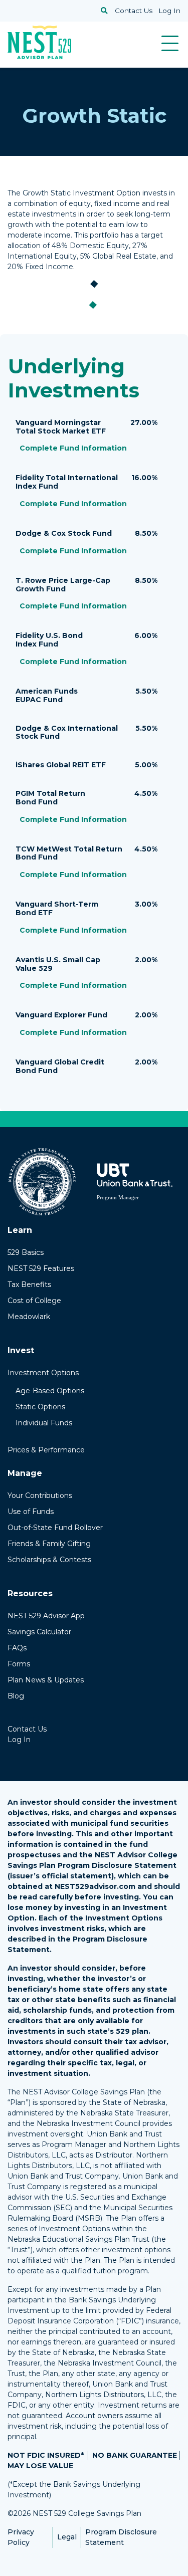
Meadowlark (29, 1317)
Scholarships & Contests (49, 1560)
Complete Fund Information (73, 449)
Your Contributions (40, 1495)
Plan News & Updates (46, 1680)
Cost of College (34, 1301)
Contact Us (134, 11)
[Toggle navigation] (170, 43)
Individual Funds (44, 1423)
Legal (67, 2537)
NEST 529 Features (41, 1268)
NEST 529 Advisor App (46, 1616)
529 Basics (26, 1252)
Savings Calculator (39, 1632)
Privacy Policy (21, 2537)
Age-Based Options (50, 1391)
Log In (169, 11)
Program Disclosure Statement (121, 2537)
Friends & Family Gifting (49, 1544)
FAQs (17, 1648)
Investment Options (43, 1373)
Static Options (40, 1407)
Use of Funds (31, 1512)
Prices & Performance (46, 1450)
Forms (19, 1664)
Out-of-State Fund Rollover (55, 1528)
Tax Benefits (29, 1284)
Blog (16, 1696)
